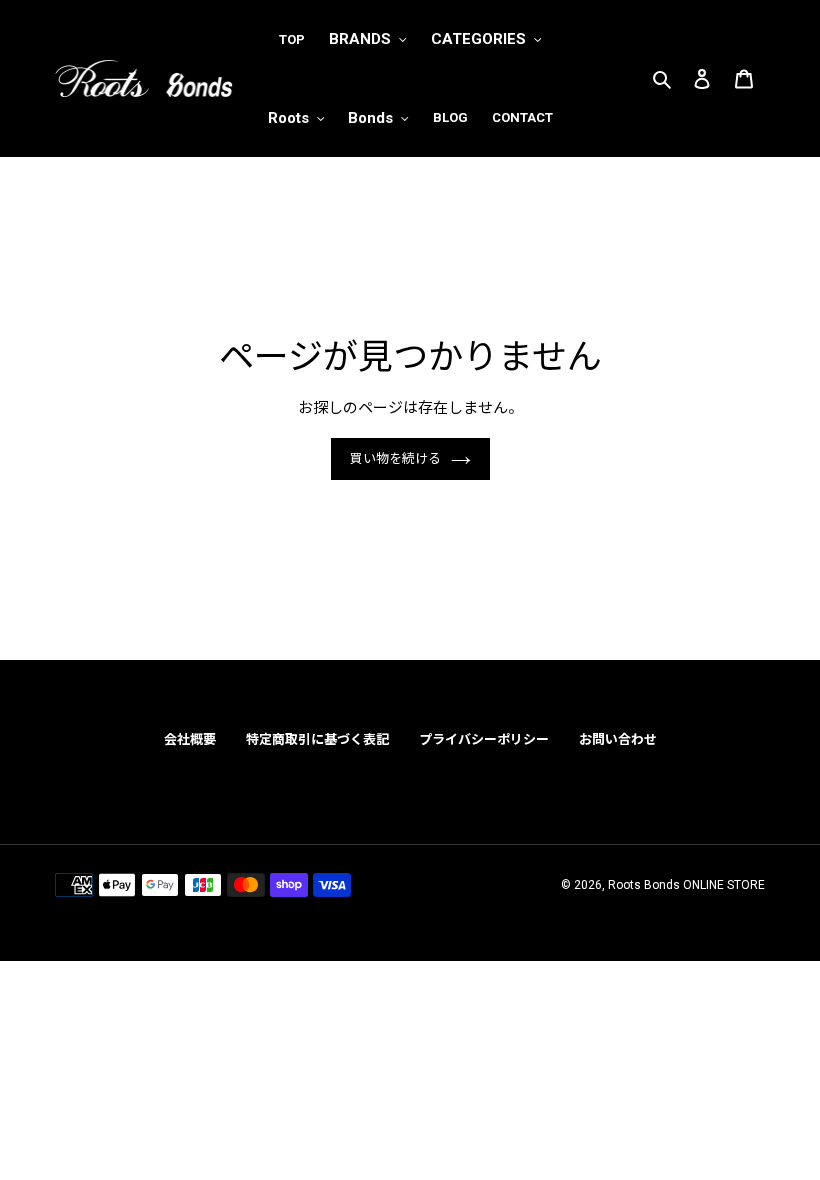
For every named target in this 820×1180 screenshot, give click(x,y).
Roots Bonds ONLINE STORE (686, 885)
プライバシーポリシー (484, 739)
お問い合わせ (618, 739)
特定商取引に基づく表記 (317, 739)
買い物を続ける (395, 458)
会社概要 (190, 739)
